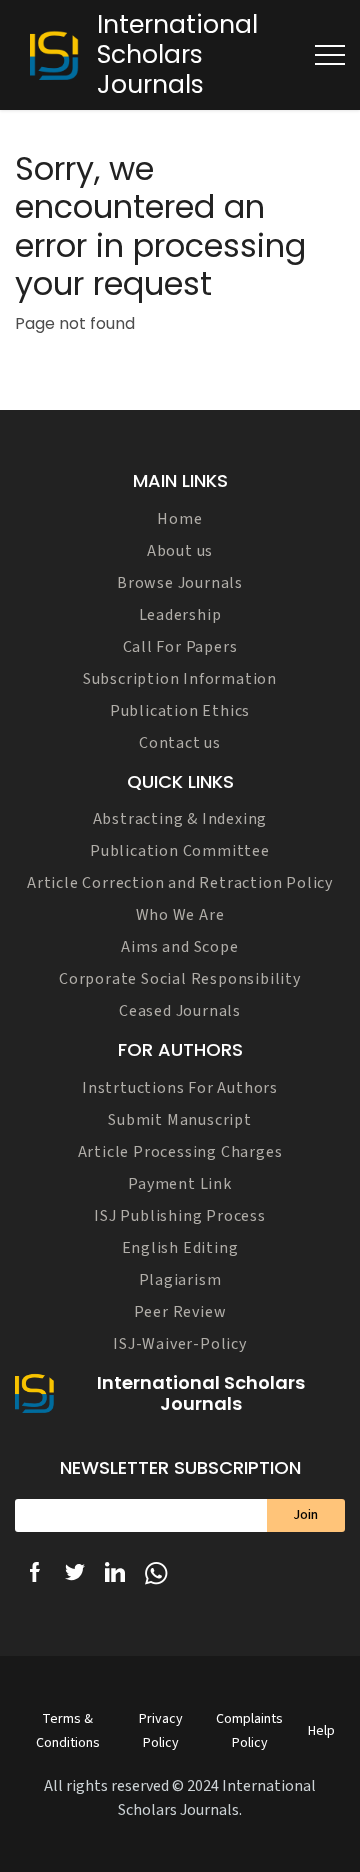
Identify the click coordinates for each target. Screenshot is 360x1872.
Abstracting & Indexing (180, 819)
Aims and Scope (179, 947)
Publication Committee (180, 851)
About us (180, 551)
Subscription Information (180, 679)
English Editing (180, 1248)
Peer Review (180, 1312)
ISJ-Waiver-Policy (180, 1344)
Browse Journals (180, 583)
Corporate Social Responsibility (180, 979)
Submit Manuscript (180, 1120)
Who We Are (180, 915)
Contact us (180, 743)
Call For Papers (180, 647)
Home (179, 519)
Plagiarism (180, 1280)
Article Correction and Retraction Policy (180, 883)
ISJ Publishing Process (180, 1216)
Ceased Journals (180, 1011)
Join (305, 1515)
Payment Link (180, 1184)
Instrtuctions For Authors (180, 1088)
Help (321, 1731)
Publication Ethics (180, 711)
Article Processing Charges (180, 1152)
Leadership (180, 615)
